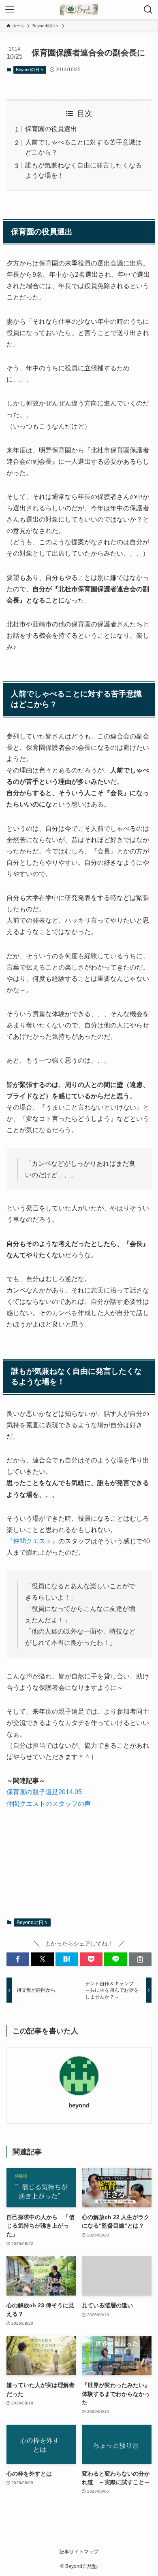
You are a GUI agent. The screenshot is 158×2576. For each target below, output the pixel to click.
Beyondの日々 (30, 70)
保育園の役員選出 (51, 129)
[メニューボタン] (10, 10)
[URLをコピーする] (140, 1959)
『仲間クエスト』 (32, 1541)
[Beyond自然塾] (79, 10)
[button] (18, 1959)
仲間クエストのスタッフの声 (49, 1804)
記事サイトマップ (79, 2552)
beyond (79, 2105)
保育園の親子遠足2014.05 (44, 1792)
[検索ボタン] (148, 10)
